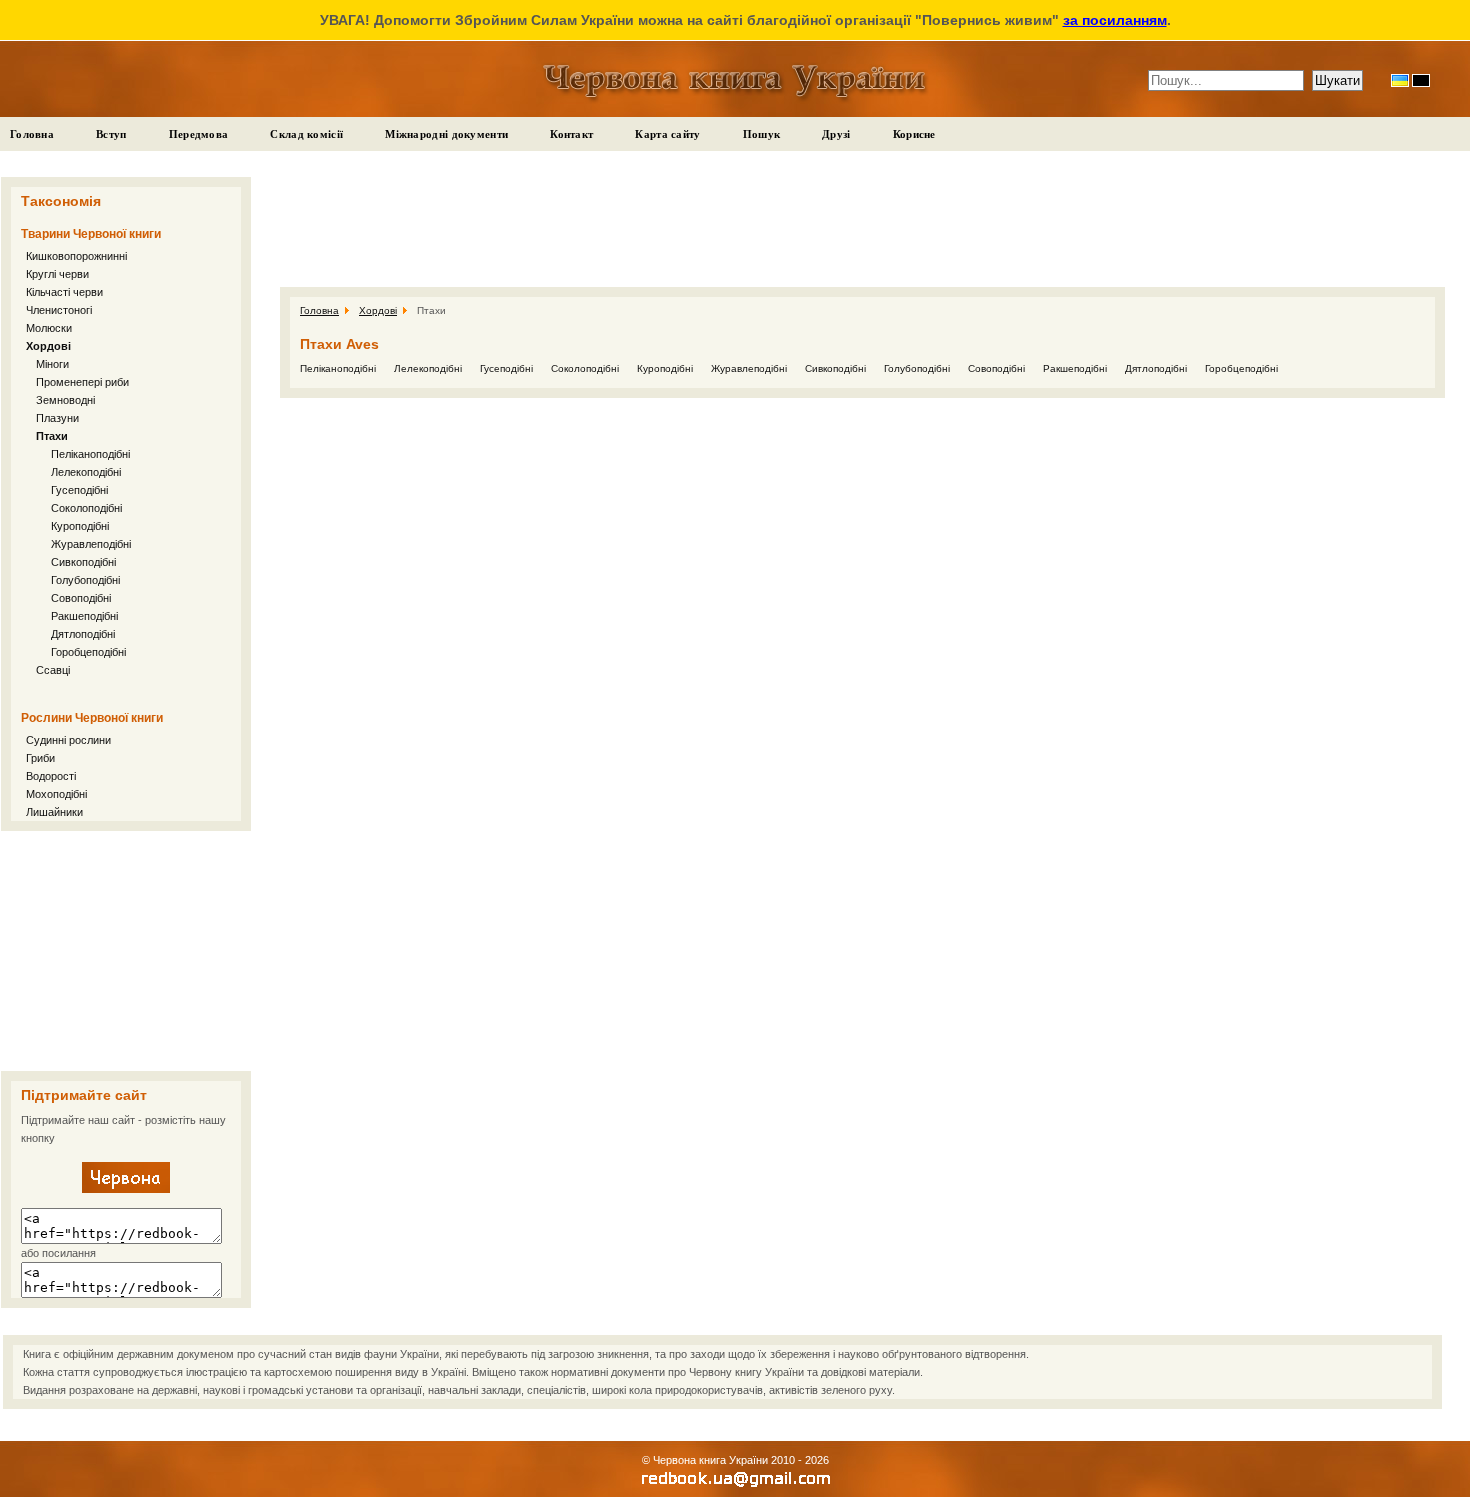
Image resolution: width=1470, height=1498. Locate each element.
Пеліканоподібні (90, 454)
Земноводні (65, 400)
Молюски (49, 328)
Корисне (914, 134)
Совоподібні (81, 598)
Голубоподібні (85, 580)
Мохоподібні (56, 794)
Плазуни (57, 418)
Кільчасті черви (64, 292)
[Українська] (1400, 80)
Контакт (571, 134)
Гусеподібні (79, 490)
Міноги (52, 364)
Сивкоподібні (83, 562)
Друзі (836, 134)
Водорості (51, 776)
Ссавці (53, 670)
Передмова (199, 134)
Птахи (52, 436)
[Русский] (1421, 80)
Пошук (762, 134)
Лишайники (54, 812)
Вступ (111, 134)
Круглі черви (57, 274)
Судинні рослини (68, 740)
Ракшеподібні (84, 616)
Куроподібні (80, 526)
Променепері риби (82, 382)
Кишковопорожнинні (76, 256)
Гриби (40, 758)
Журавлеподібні (91, 544)
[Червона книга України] (126, 1189)
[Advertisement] (126, 951)
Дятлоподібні (83, 634)
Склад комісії (306, 134)
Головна (32, 134)
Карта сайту (667, 134)
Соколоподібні (86, 508)
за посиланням (1115, 20)
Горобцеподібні (88, 652)
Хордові (48, 346)
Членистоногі (59, 310)
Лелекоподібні (86, 472)
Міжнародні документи (446, 134)
